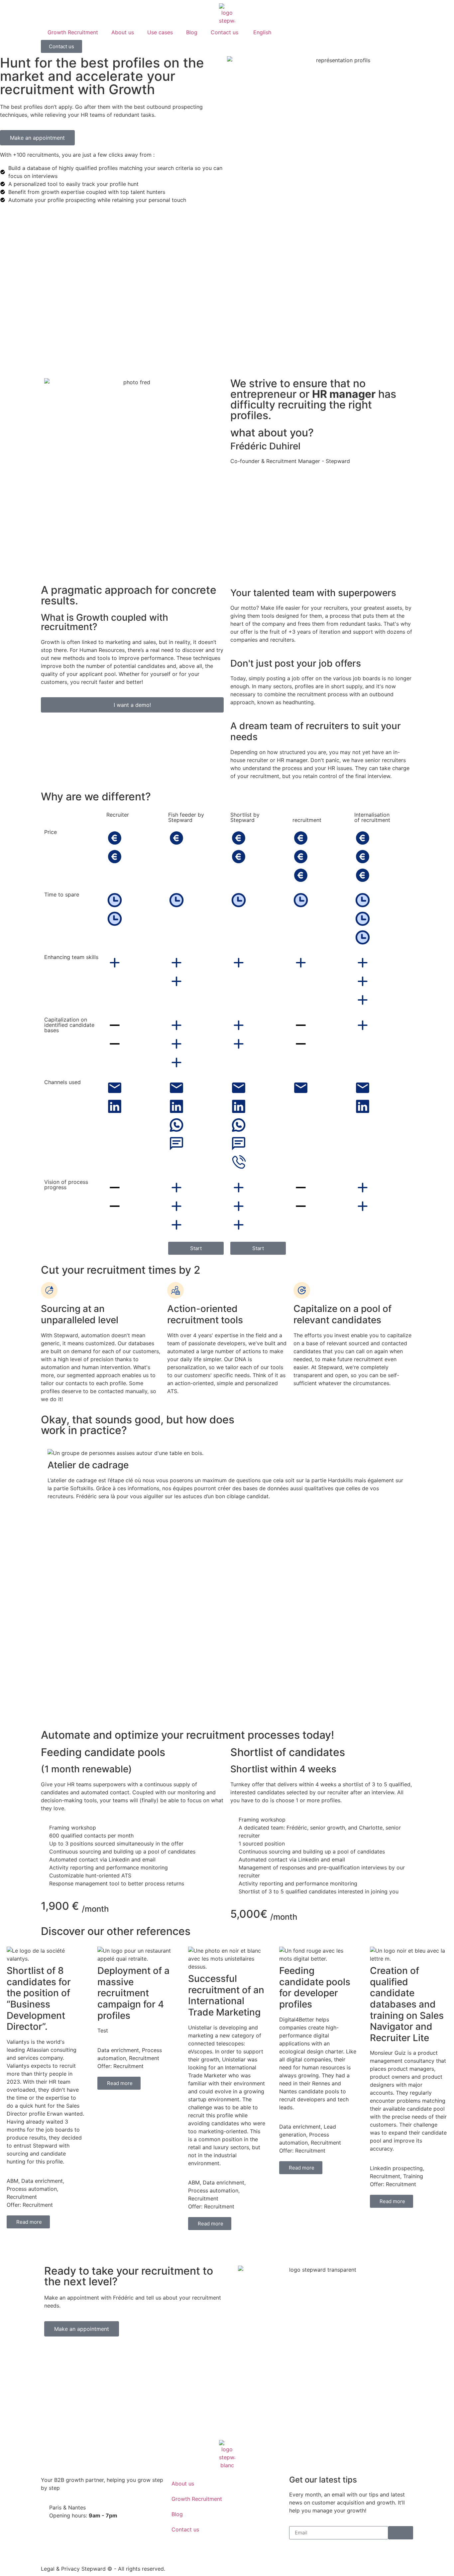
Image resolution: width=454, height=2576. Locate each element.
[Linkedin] (297, 2554)
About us (123, 32)
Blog (192, 32)
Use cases (160, 32)
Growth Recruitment (73, 32)
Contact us (225, 32)
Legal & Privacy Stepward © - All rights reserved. (103, 2569)
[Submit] (401, 2533)
